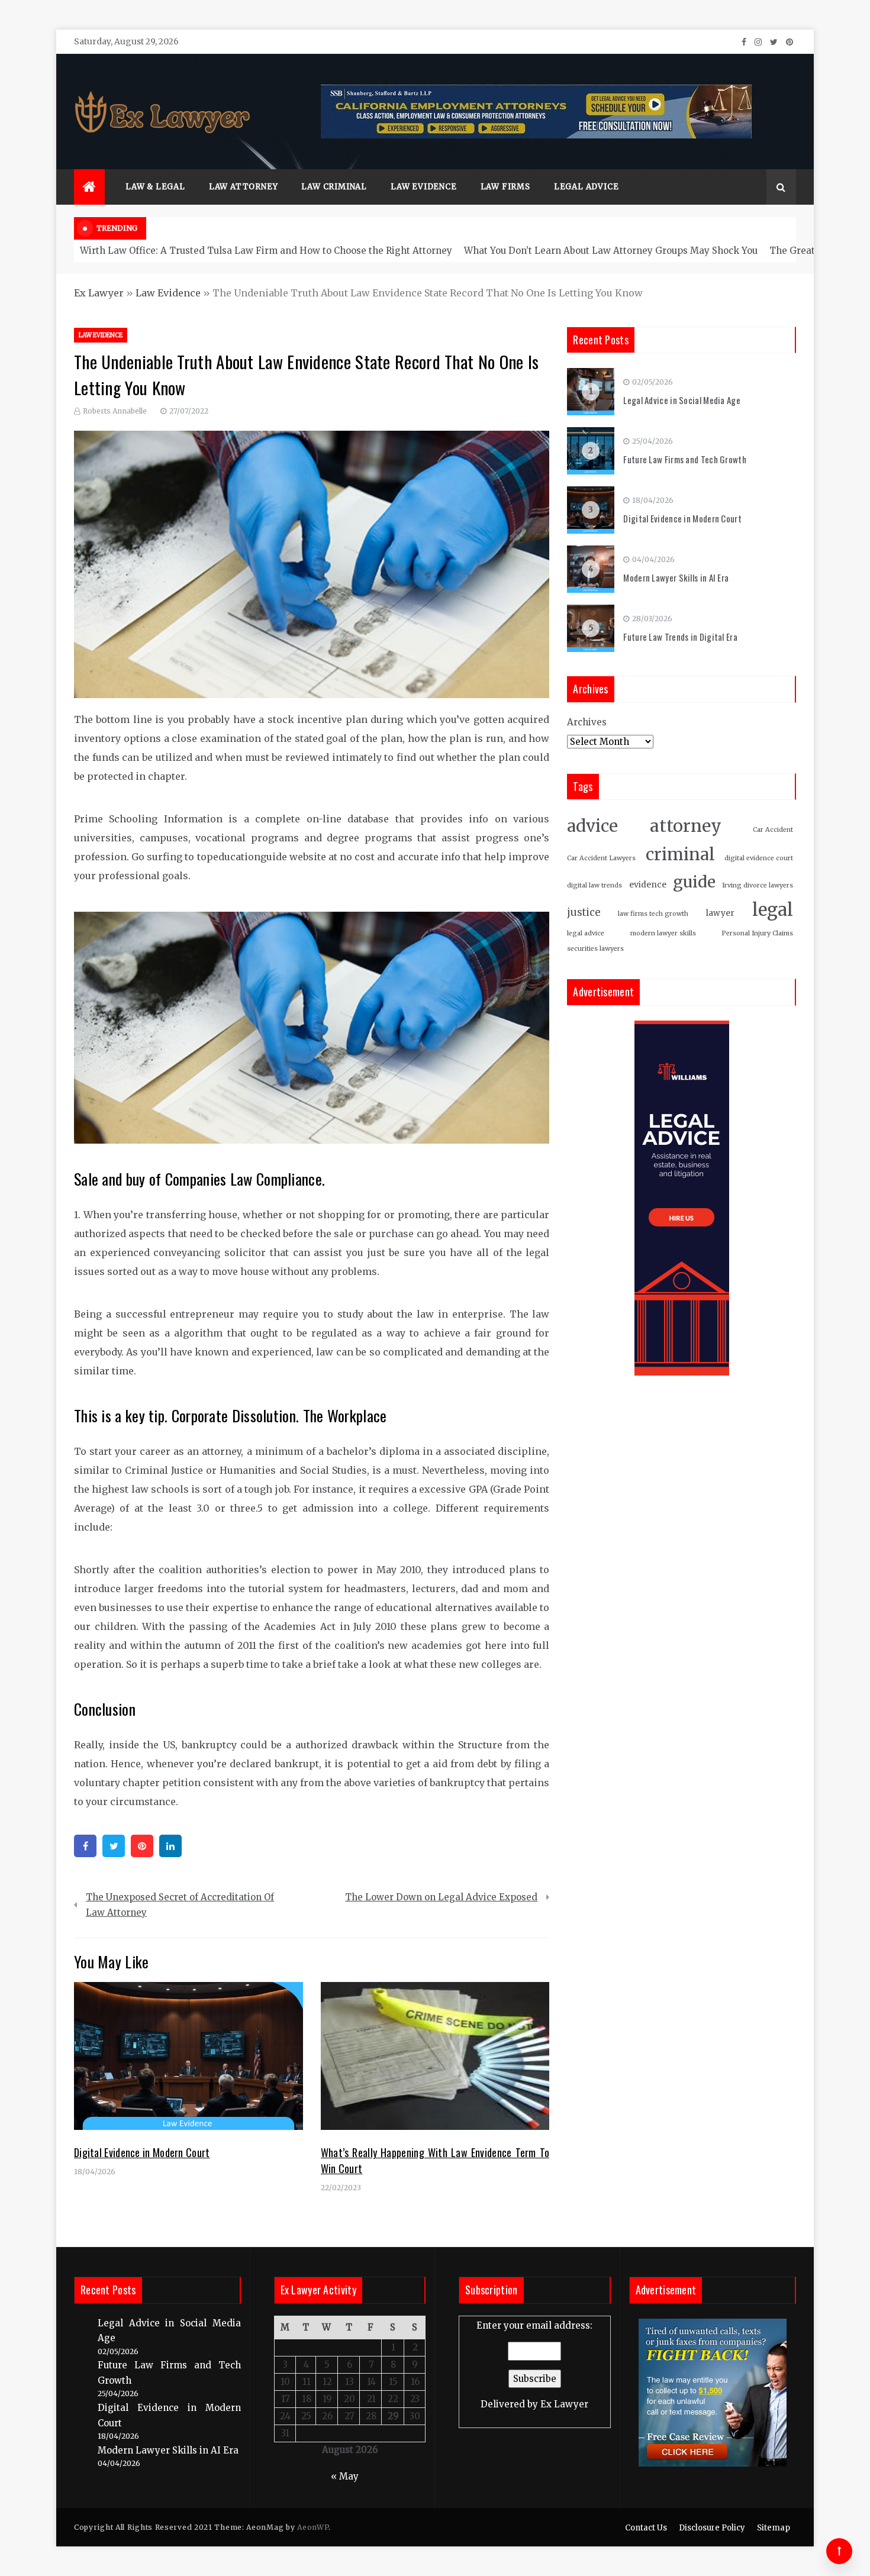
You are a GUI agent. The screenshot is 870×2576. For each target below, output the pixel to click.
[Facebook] (85, 1846)
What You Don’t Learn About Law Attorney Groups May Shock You (611, 251)
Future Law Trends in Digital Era (680, 637)
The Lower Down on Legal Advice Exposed (441, 1897)
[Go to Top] (839, 2551)
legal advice (586, 933)
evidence (648, 885)
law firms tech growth (653, 914)
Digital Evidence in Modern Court (142, 2152)
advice (592, 826)
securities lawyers (595, 949)
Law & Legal (155, 187)
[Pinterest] (142, 1846)
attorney (686, 826)
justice (584, 913)
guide (694, 882)
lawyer (720, 913)
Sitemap (774, 2528)
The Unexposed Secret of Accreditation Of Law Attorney (180, 1905)
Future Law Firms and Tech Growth (685, 459)
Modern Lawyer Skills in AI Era (676, 577)
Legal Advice (587, 187)
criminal (680, 855)
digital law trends (594, 885)
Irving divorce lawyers (758, 885)
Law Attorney (244, 187)
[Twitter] (114, 1846)
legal (773, 910)
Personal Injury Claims (757, 933)
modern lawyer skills (663, 933)
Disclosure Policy (712, 2528)
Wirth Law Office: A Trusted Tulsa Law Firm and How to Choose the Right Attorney (266, 251)
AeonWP (313, 2527)
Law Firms (505, 187)
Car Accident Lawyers (601, 858)
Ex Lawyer (99, 293)
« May (345, 2476)
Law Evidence (424, 187)
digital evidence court (759, 858)
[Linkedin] (170, 1846)
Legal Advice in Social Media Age (682, 400)
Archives (587, 722)
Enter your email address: (534, 2365)
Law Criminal (334, 187)
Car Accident (773, 830)
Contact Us (646, 2528)
